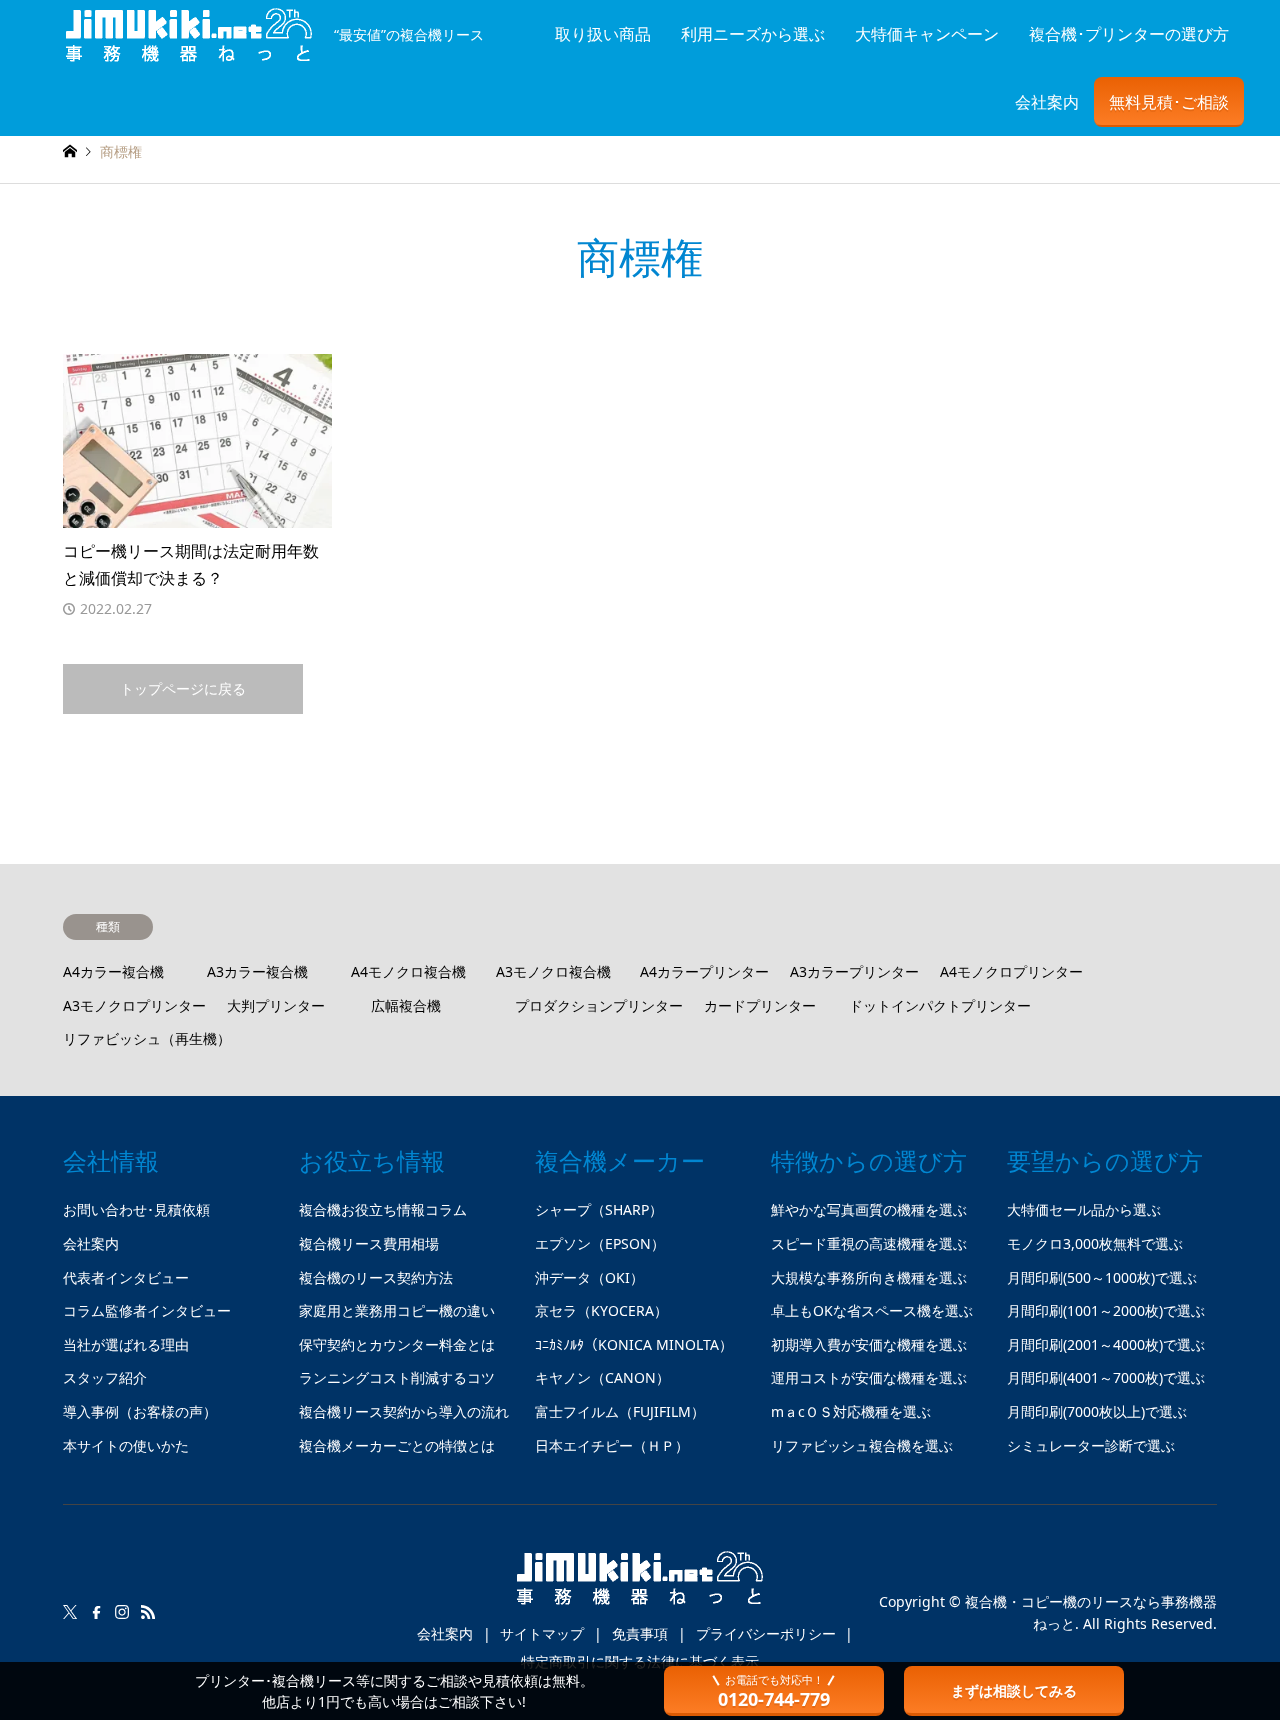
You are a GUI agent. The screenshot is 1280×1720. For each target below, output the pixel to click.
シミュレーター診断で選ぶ (1091, 1445)
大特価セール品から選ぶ (1084, 1209)
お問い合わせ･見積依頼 (136, 1209)
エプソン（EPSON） (600, 1243)
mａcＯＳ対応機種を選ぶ (851, 1411)
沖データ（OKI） (589, 1277)
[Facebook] (96, 1612)
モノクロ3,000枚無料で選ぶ (1095, 1243)
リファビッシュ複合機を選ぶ (862, 1445)
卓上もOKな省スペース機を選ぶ (872, 1310)
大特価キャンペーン (927, 34)
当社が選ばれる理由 (126, 1344)
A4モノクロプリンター (1011, 971)
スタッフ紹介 (105, 1377)
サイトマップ (542, 1633)
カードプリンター (760, 1005)
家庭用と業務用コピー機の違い (397, 1310)
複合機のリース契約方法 (376, 1277)
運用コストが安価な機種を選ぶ (869, 1377)
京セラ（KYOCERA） (601, 1310)
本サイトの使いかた (126, 1445)
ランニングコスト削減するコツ (397, 1377)
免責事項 (640, 1633)
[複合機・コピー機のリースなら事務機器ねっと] (640, 1586)
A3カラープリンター (854, 971)
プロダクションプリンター (599, 1005)
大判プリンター (276, 1005)
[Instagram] (122, 1612)
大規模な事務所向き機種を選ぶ (869, 1277)
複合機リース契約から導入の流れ (404, 1411)
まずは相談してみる (1014, 1690)
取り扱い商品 (603, 34)
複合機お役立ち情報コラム (383, 1209)
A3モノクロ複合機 (553, 971)
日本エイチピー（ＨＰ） (612, 1445)
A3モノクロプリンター (134, 1005)
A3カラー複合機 (257, 971)
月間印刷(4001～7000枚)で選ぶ (1106, 1377)
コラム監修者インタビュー (147, 1310)
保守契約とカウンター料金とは (397, 1344)
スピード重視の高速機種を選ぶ (869, 1243)
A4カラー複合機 (113, 971)
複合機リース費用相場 (369, 1243)
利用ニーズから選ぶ (753, 34)
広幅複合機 (406, 1005)
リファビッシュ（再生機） (147, 1038)
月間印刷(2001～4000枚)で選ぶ (1106, 1344)
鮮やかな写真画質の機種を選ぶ (869, 1209)
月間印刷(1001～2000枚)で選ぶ (1106, 1310)
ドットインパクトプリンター (940, 1005)
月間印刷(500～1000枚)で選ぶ (1102, 1277)
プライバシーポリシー (766, 1633)
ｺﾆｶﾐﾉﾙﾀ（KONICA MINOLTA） (634, 1344)
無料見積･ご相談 (1169, 102)
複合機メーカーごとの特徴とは (397, 1445)
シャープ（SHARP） (599, 1209)
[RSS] (148, 1612)
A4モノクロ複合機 (408, 971)
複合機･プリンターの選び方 (1129, 34)
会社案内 (1047, 102)
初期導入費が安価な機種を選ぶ (869, 1344)
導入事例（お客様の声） (140, 1411)
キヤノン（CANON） (602, 1377)
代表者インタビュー (126, 1277)
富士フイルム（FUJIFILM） (620, 1411)
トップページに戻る (183, 688)
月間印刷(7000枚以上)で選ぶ (1097, 1411)
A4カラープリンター (704, 971)
